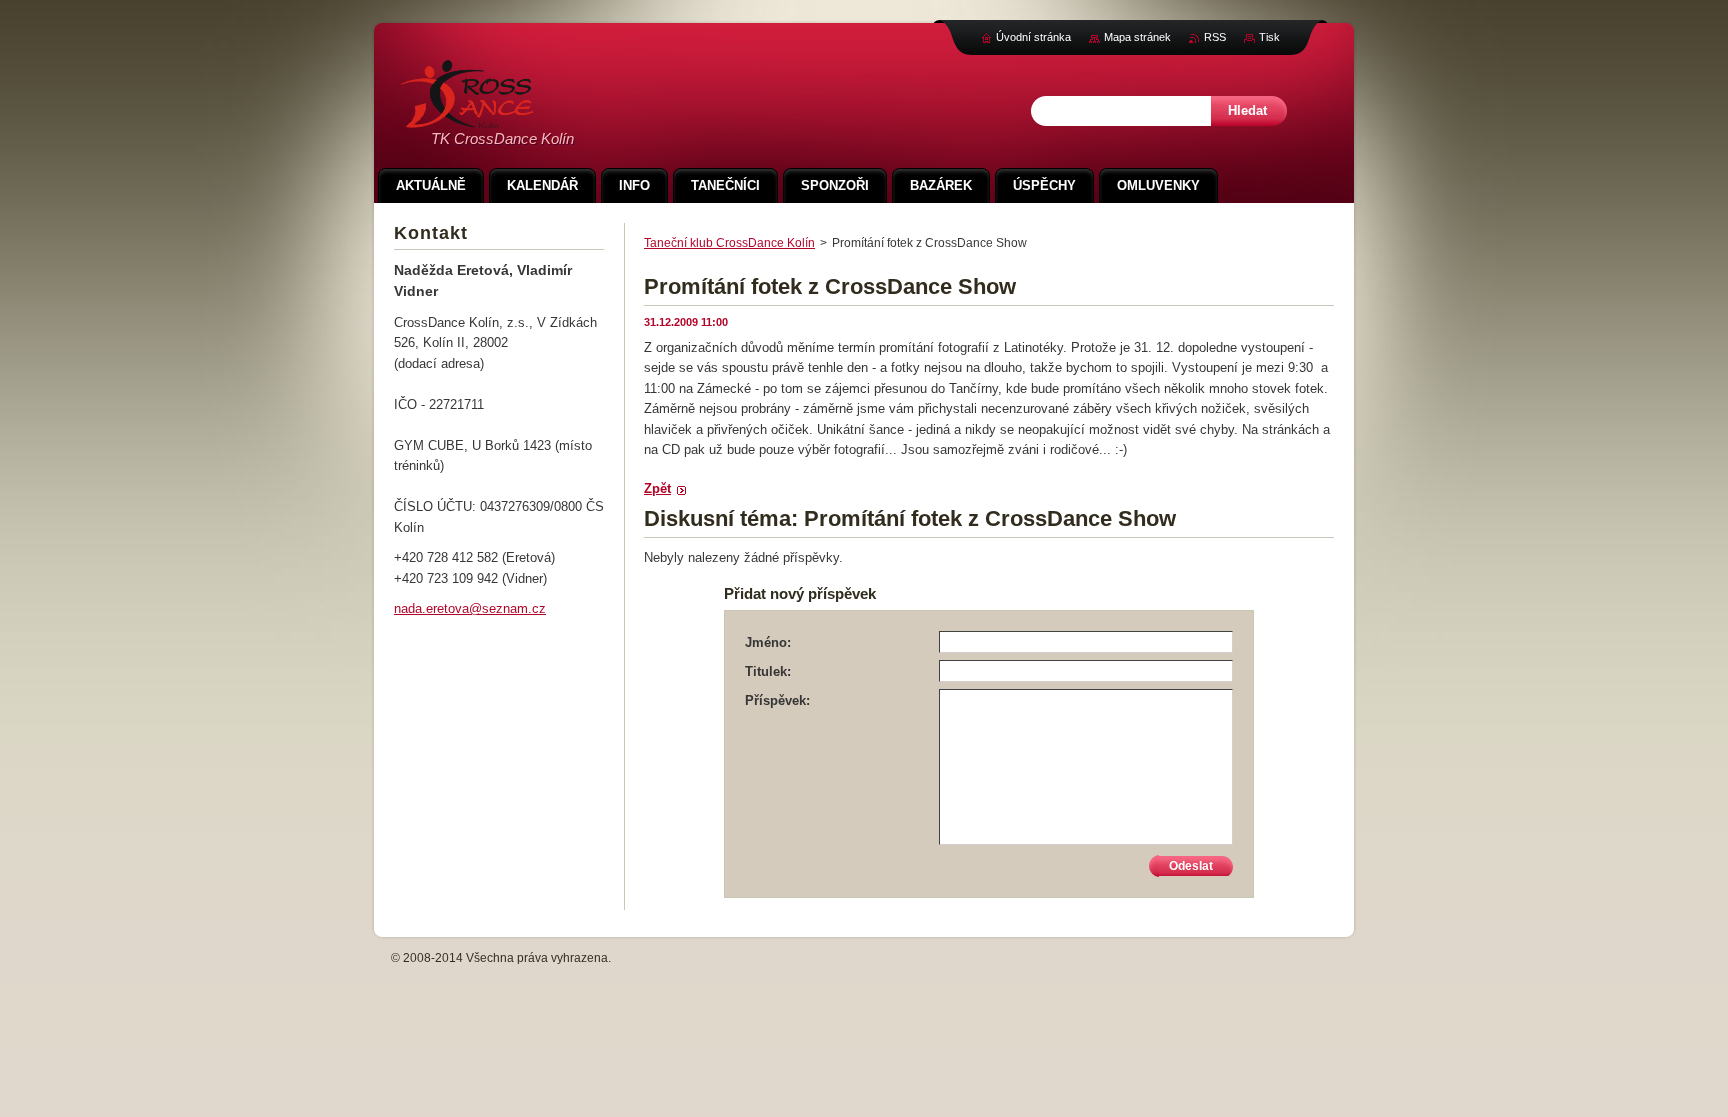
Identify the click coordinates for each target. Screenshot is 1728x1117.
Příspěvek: (777, 700)
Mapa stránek (1137, 37)
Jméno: (768, 642)
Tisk (1269, 37)
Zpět (657, 488)
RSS (1215, 37)
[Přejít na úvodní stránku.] (467, 117)
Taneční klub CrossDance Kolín (729, 243)
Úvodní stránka (1033, 37)
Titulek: (768, 671)
